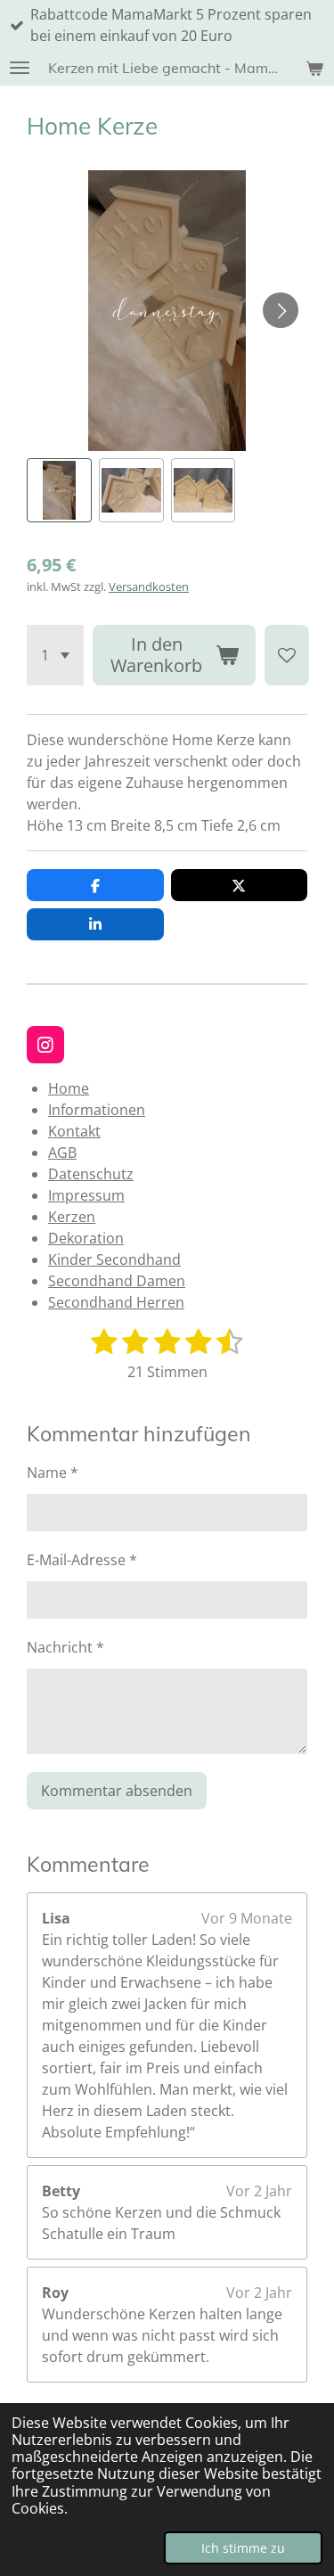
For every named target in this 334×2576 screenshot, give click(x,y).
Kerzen (72, 1217)
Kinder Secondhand (114, 1259)
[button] (59, 491)
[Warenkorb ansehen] (314, 68)
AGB (62, 1153)
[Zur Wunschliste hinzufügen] (287, 655)
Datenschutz (91, 1174)
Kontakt (74, 1131)
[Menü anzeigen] (20, 68)
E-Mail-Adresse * (82, 1560)
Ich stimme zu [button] (243, 2548)
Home (69, 1088)
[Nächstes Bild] (281, 310)
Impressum (86, 1195)
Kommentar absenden (117, 1791)
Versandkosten (149, 587)
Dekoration (86, 1238)
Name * (53, 1473)
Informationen (97, 1110)
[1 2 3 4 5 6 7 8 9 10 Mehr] (55, 655)
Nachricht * (65, 1647)
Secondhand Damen (117, 1281)
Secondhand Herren (116, 1302)
